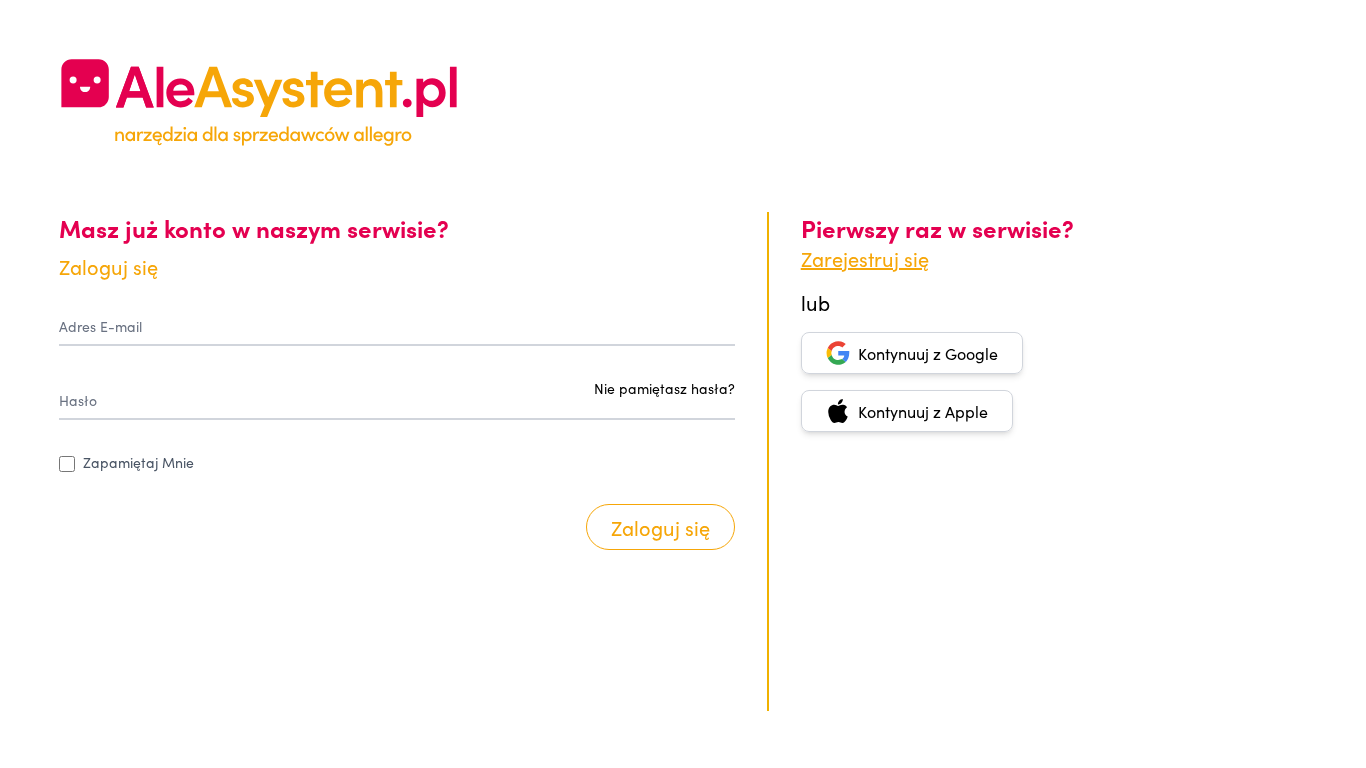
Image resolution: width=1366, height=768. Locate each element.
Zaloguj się (660, 527)
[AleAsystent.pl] (259, 102)
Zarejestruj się (865, 258)
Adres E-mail (100, 326)
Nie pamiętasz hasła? (664, 388)
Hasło (78, 400)
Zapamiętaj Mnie (138, 462)
